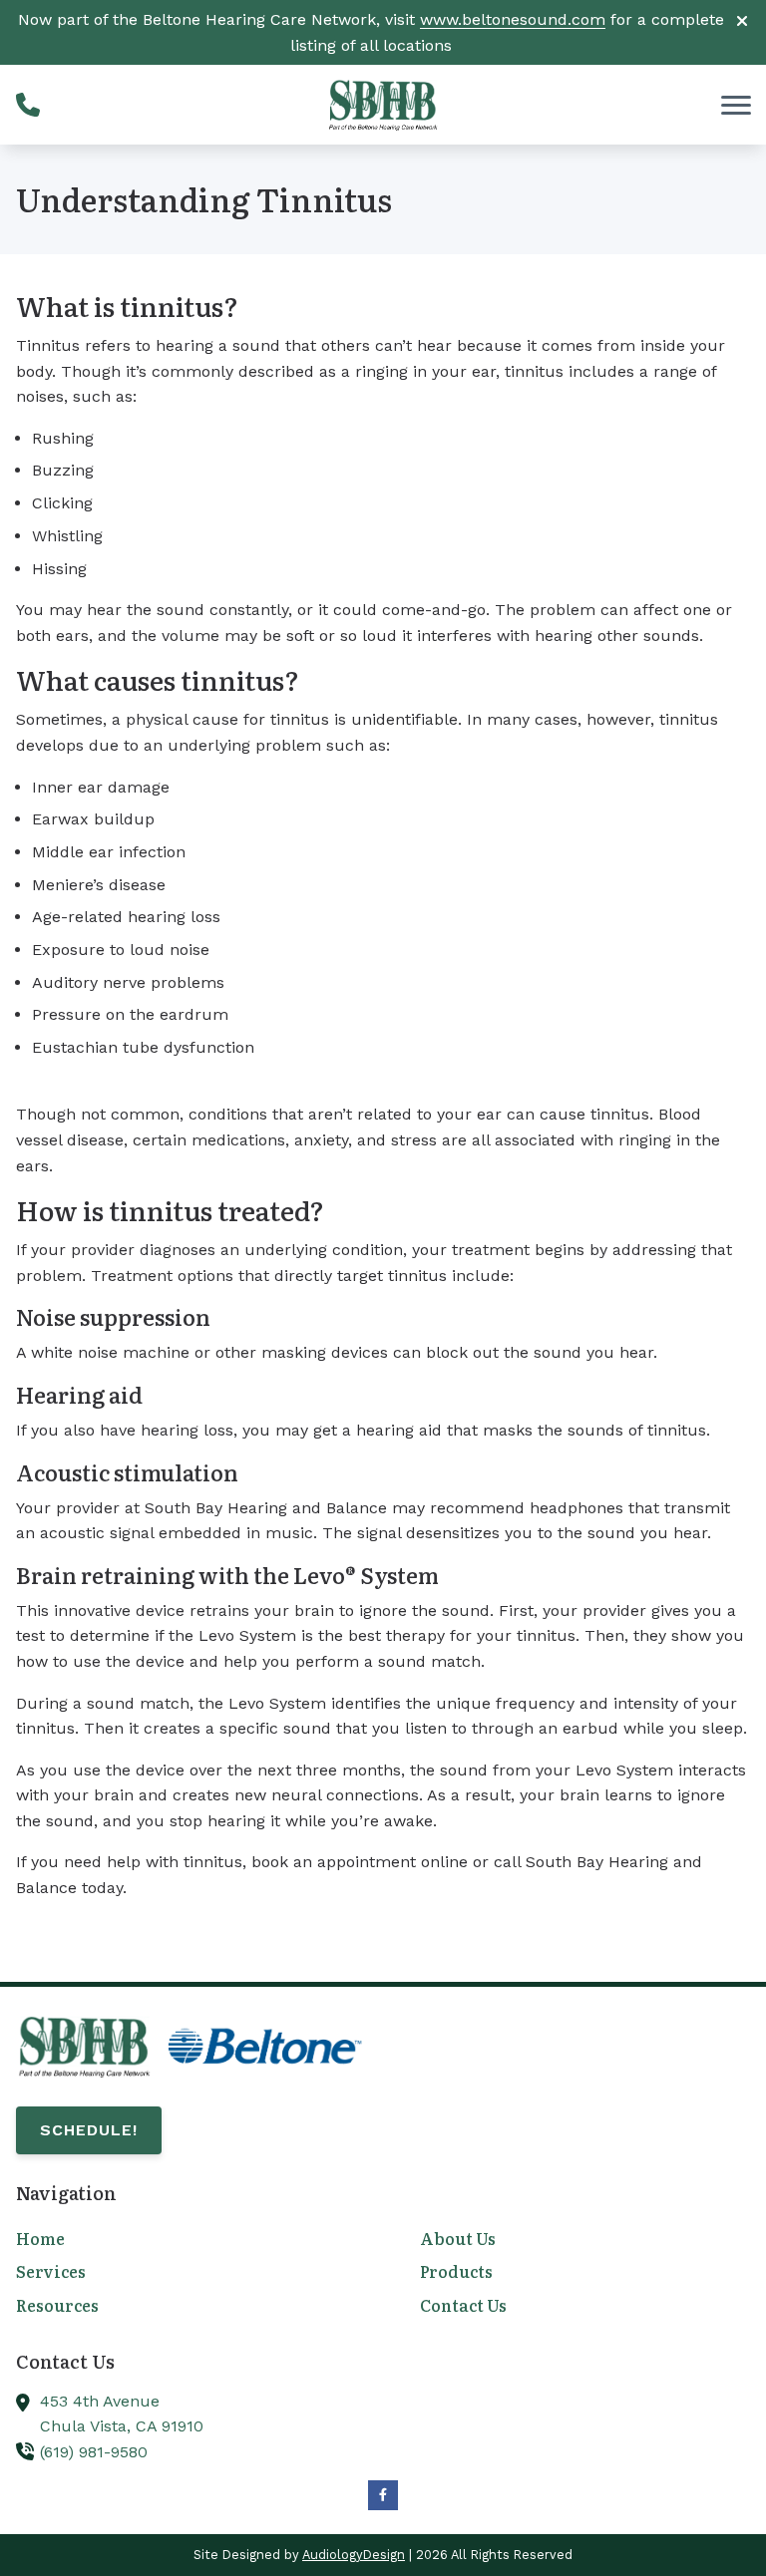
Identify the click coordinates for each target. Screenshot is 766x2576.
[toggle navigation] (736, 105)
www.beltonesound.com (513, 19)
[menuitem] (181, 2240)
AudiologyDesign (354, 2555)
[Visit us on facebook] (383, 2495)
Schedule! (89, 2130)
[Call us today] (28, 105)
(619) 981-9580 (94, 2452)
